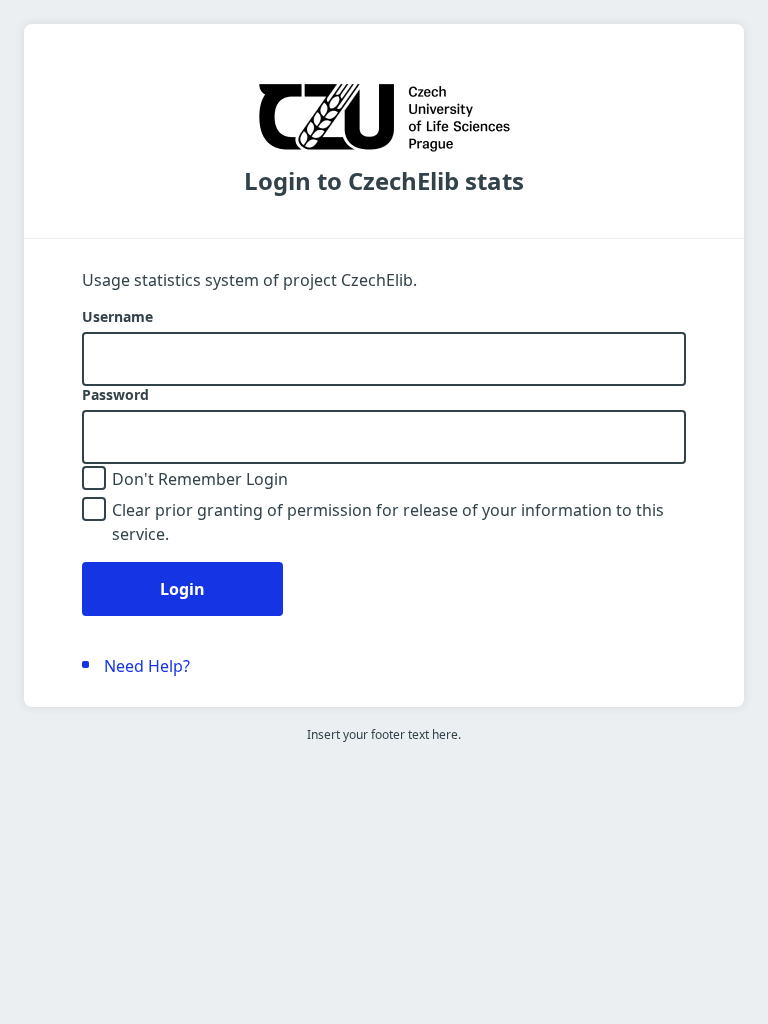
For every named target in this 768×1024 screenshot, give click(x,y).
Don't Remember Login (200, 479)
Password (115, 395)
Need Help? (147, 666)
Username (117, 317)
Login (182, 589)
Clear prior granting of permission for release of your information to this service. (388, 522)
